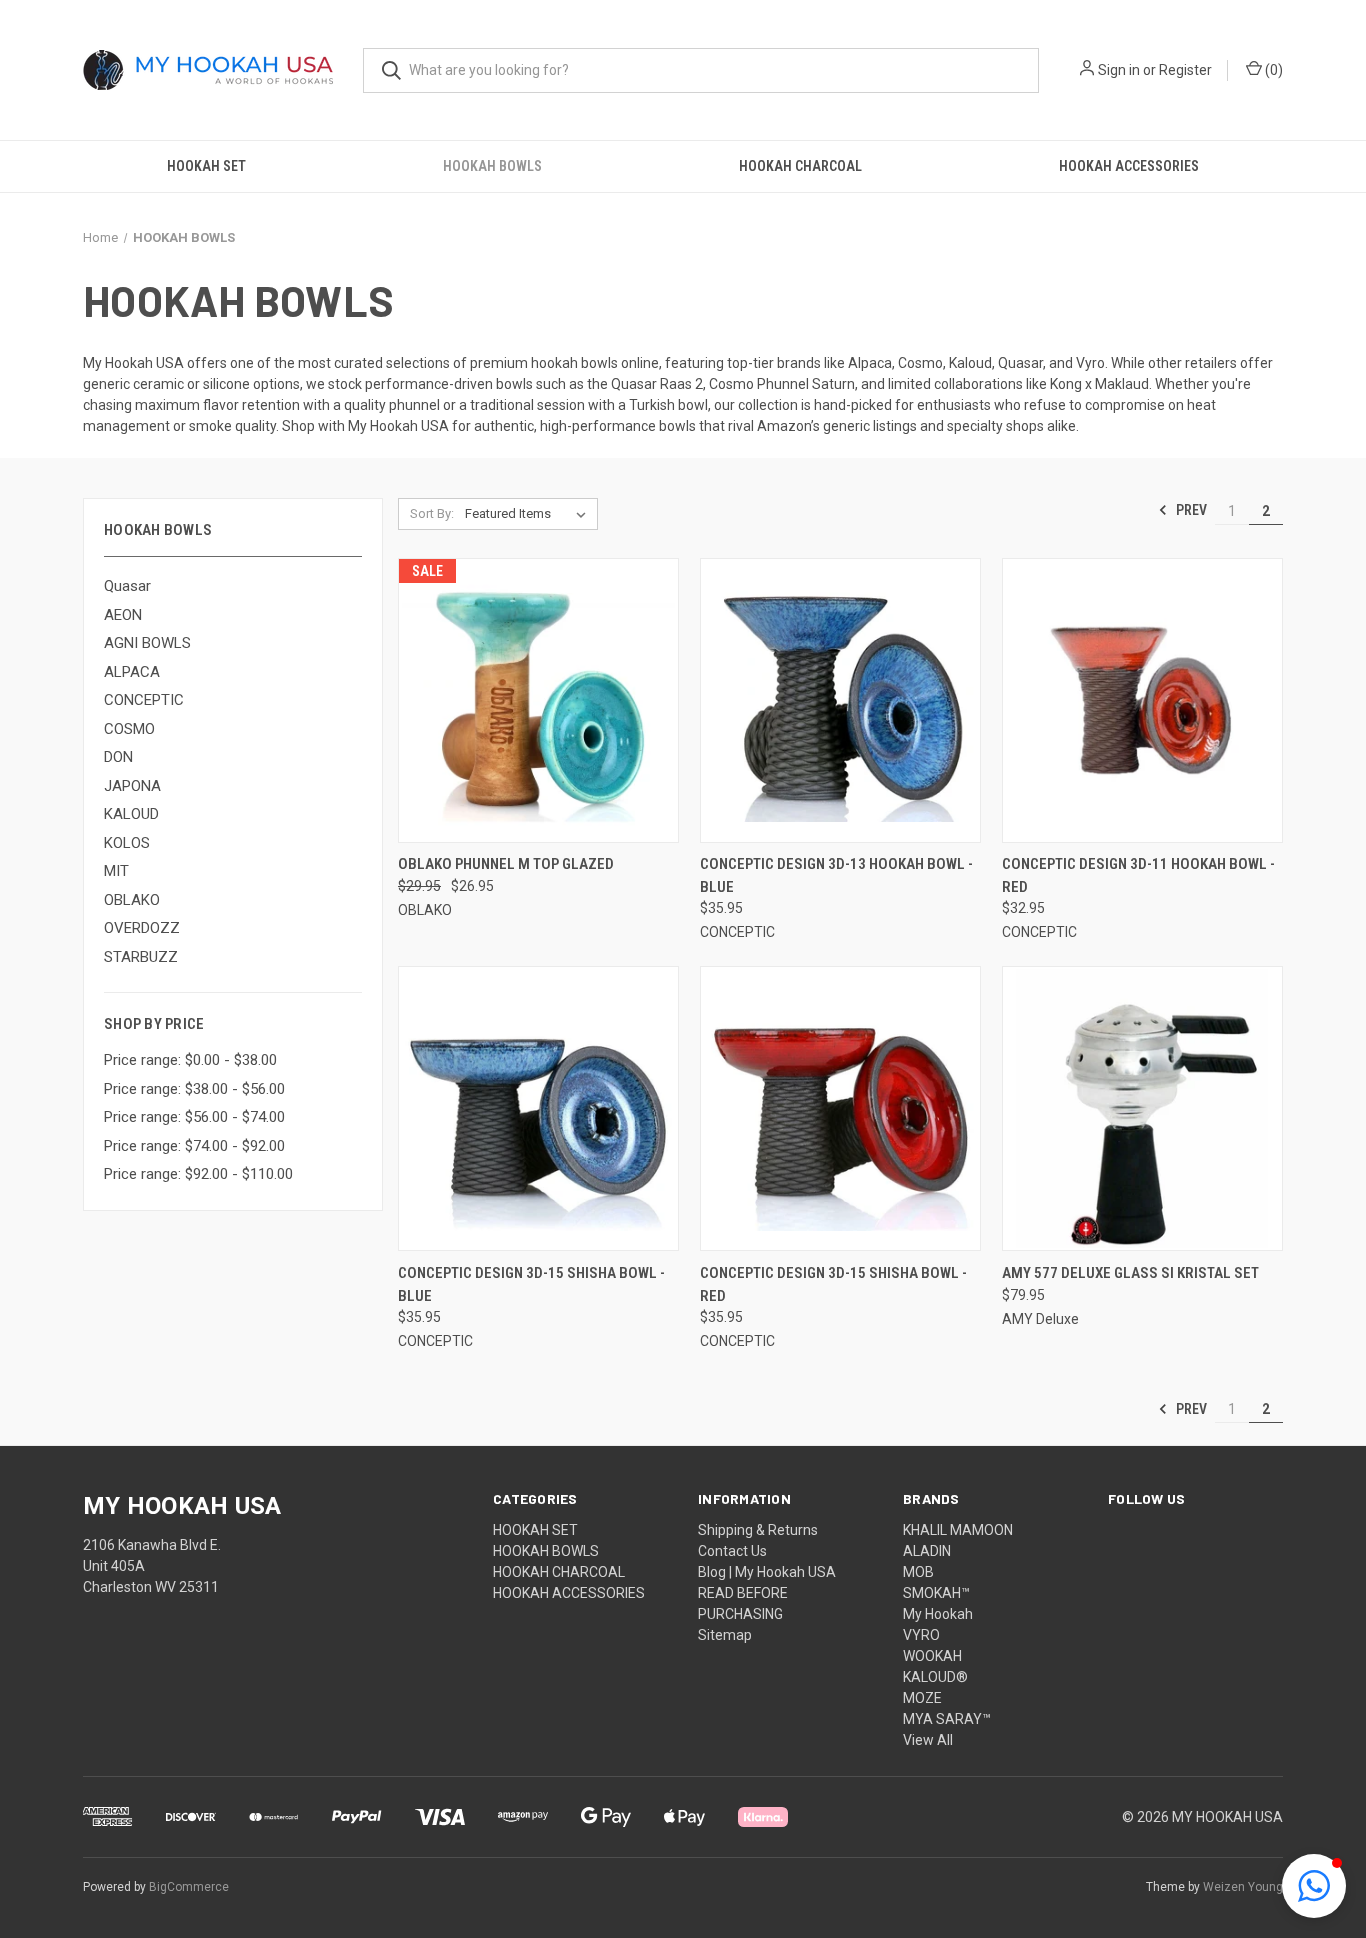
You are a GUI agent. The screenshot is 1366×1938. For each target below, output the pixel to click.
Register (1185, 70)
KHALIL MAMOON (958, 1530)
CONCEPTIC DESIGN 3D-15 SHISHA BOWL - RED (833, 1284)
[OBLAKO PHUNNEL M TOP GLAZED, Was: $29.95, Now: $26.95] (538, 700)
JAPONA (132, 786)
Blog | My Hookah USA (767, 1572)
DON (118, 757)
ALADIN (927, 1551)
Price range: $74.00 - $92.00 (194, 1146)
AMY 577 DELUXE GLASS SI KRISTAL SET (1130, 1273)
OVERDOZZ (142, 928)
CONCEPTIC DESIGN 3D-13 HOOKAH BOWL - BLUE (836, 875)
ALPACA (132, 672)
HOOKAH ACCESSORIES (1129, 166)
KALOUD (131, 814)
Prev (1190, 510)
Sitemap (725, 1635)
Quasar (127, 586)
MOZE (922, 1698)
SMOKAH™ (936, 1593)
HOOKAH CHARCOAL (800, 166)
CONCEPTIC (144, 700)
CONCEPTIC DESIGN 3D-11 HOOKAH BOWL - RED (1138, 875)
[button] (1314, 1886)
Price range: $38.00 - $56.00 (194, 1089)
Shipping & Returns (758, 1530)
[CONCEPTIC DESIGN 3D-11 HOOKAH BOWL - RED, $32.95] (1142, 700)
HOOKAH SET (206, 166)
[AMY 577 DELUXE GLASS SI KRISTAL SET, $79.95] (1142, 1108)
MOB (918, 1572)
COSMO (129, 729)
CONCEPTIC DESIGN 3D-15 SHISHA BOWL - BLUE (531, 1284)
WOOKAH (932, 1656)
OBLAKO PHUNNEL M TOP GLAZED (506, 864)
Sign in (1119, 70)
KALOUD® (935, 1677)
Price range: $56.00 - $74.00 (194, 1117)
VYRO (921, 1635)
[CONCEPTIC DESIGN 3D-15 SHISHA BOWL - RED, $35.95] (840, 1108)
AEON (123, 615)
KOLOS (127, 843)
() (1272, 70)
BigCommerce (189, 1887)
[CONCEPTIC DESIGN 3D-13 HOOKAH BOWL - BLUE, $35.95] (840, 700)
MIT (116, 871)
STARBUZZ (141, 957)
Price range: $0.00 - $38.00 (190, 1060)
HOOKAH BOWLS (492, 166)
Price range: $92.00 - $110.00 (198, 1174)
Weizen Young (1243, 1887)
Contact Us (732, 1551)
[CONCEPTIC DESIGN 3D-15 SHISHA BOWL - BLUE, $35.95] (538, 1108)
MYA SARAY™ (947, 1719)
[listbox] (529, 514)
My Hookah (938, 1614)
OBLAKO (132, 900)
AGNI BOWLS (147, 643)
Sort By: (432, 513)
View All (928, 1740)
